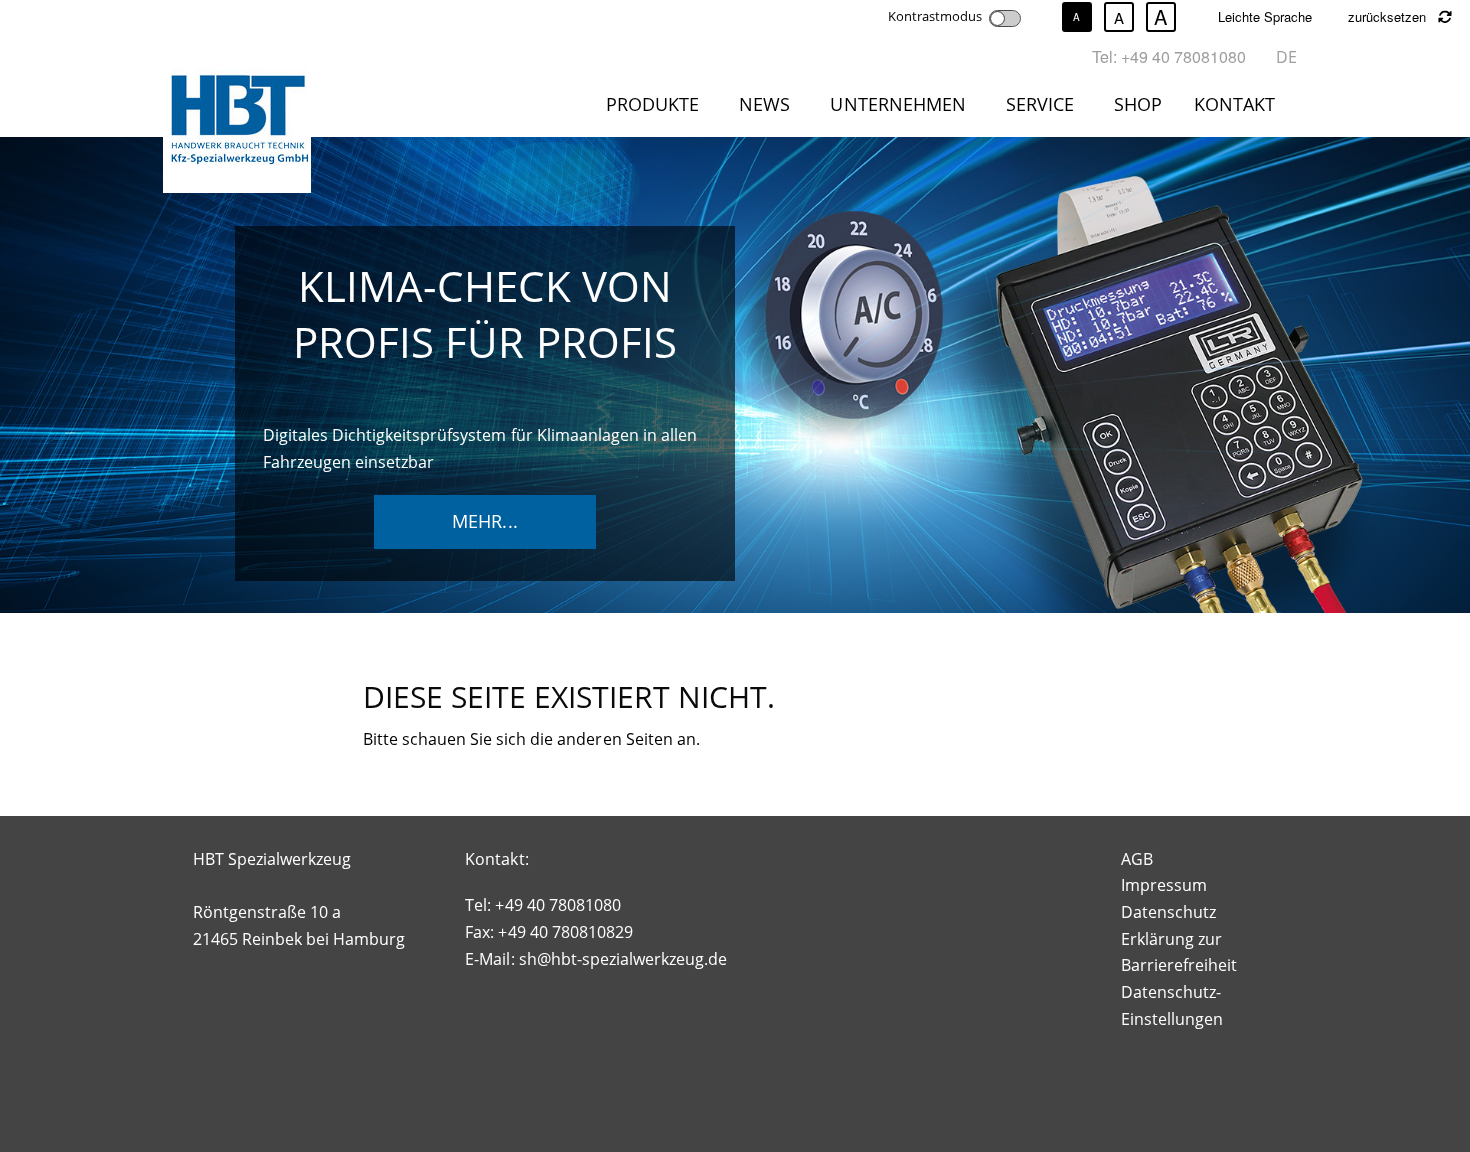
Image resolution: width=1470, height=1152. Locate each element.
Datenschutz (1168, 912)
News (764, 104)
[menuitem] (656, 108)
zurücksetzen (1389, 17)
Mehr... (484, 521)
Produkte (652, 104)
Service (1040, 104)
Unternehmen (897, 104)
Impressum (1164, 885)
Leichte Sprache (1265, 16)
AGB (1137, 859)
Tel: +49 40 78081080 (1169, 56)
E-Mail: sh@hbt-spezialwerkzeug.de (596, 959)
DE (1286, 57)
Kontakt (1234, 104)
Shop (1138, 104)
